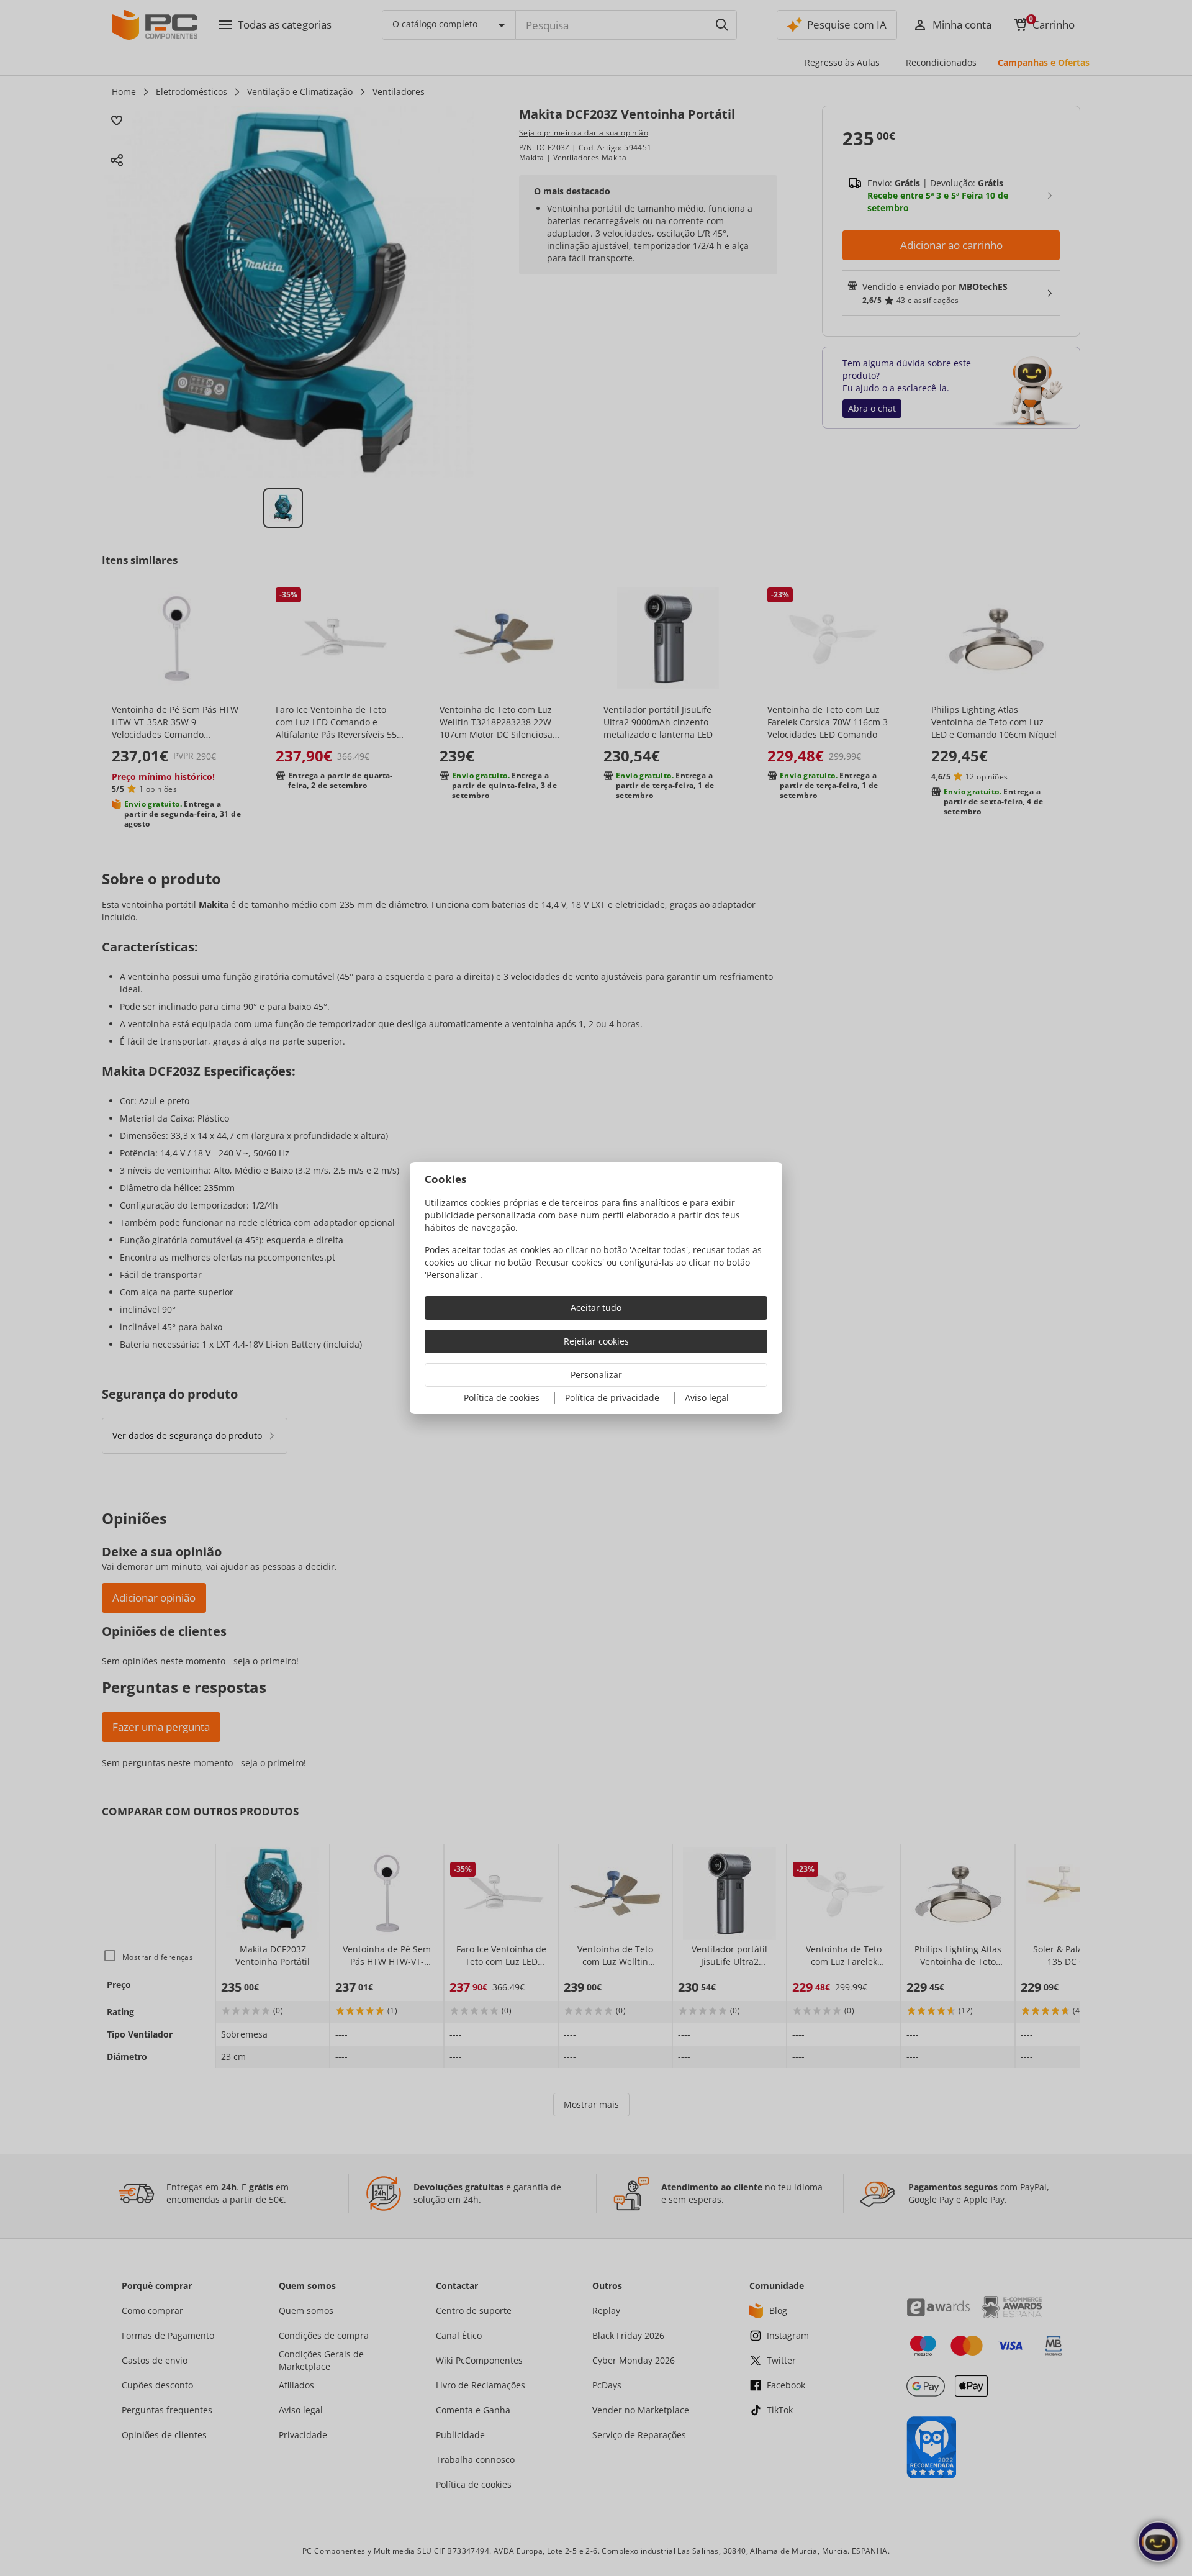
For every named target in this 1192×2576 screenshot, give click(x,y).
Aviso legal (707, 1398)
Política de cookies (502, 1398)
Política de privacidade (612, 1398)
